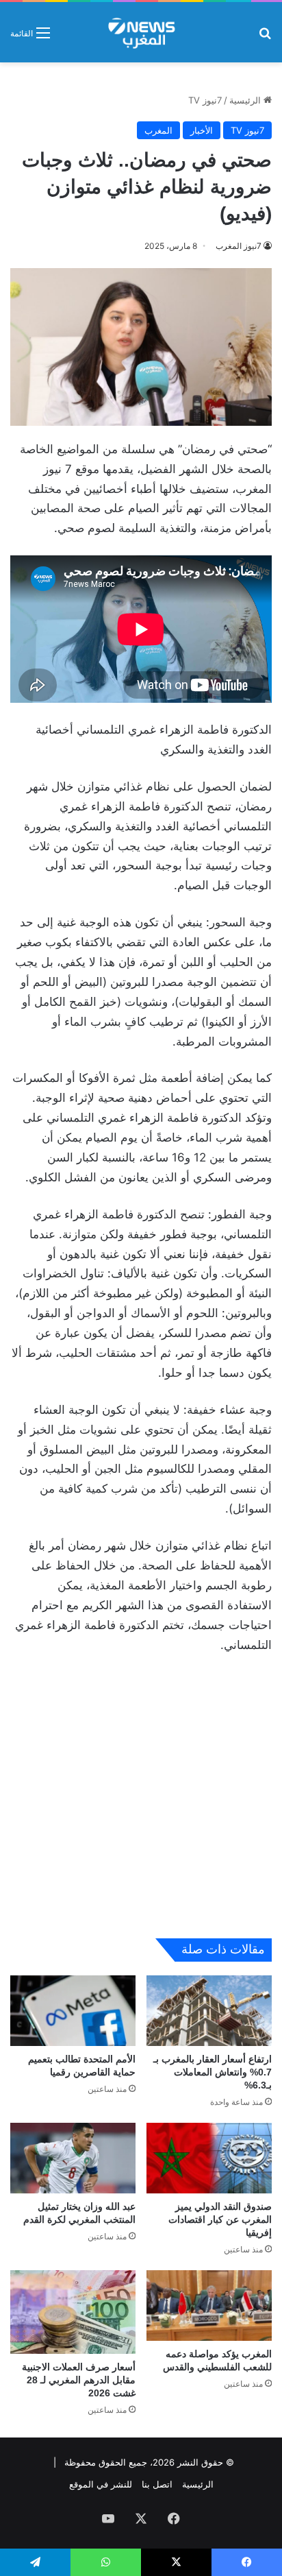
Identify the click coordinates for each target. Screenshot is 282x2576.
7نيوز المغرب (239, 246)
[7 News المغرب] (141, 32)
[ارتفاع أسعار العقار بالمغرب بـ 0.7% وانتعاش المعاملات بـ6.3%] (209, 2011)
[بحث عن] (265, 37)
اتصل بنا (157, 2484)
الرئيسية (246, 100)
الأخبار (202, 130)
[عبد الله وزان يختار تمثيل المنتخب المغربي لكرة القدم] (73, 2158)
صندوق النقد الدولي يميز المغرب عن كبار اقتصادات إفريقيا (220, 2219)
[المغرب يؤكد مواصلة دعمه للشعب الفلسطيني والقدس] (209, 2306)
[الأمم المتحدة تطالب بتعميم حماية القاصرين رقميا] (73, 2011)
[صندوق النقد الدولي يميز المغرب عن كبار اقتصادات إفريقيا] (209, 2158)
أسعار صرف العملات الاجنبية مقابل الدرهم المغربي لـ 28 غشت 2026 (79, 2380)
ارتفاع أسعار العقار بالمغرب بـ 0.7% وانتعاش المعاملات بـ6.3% (213, 2072)
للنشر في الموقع (101, 2484)
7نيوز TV (205, 100)
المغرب (158, 130)
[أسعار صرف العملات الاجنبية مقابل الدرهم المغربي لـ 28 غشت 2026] (73, 2312)
